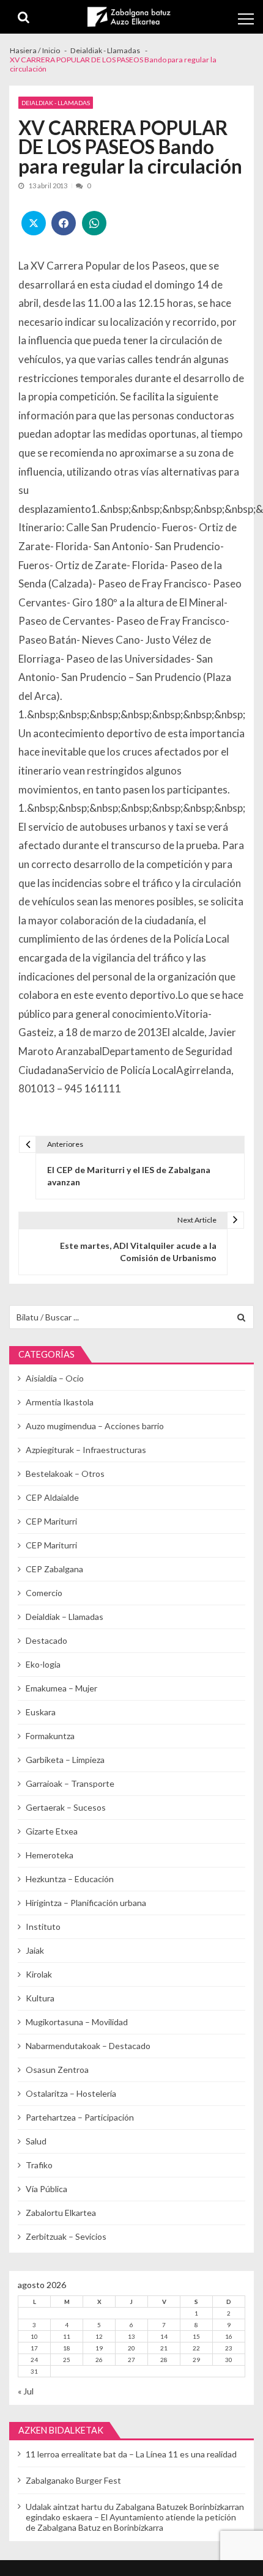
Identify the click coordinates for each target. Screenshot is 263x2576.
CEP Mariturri (51, 1521)
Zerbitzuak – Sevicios (66, 2236)
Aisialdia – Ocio (55, 1378)
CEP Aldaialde (52, 1497)
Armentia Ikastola (60, 1402)
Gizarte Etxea (52, 1831)
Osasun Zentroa (57, 2070)
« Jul (26, 2391)
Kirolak (39, 1974)
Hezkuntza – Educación (70, 1879)
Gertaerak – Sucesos (66, 1807)
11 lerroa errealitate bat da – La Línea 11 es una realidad (131, 2454)
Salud (36, 2141)
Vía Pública (46, 2189)
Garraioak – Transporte (70, 1783)
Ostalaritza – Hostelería (71, 2093)
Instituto (43, 1926)
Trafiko (39, 2165)
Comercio (44, 1593)
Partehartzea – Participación (80, 2117)
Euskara (41, 1712)
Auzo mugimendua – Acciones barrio (95, 1426)
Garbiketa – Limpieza (65, 1760)
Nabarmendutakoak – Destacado (88, 2046)
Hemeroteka (50, 1855)
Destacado (46, 1640)
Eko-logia (43, 1664)
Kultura (40, 1998)
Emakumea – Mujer (61, 1688)
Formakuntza (50, 1736)
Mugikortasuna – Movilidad (77, 2022)
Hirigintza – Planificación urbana (86, 1903)
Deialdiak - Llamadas (56, 103)
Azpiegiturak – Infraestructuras (86, 1450)
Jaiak (35, 1950)
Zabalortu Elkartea (61, 2213)
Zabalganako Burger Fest (73, 2480)
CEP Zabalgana (54, 1569)
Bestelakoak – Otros (65, 1474)
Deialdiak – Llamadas (65, 1617)
